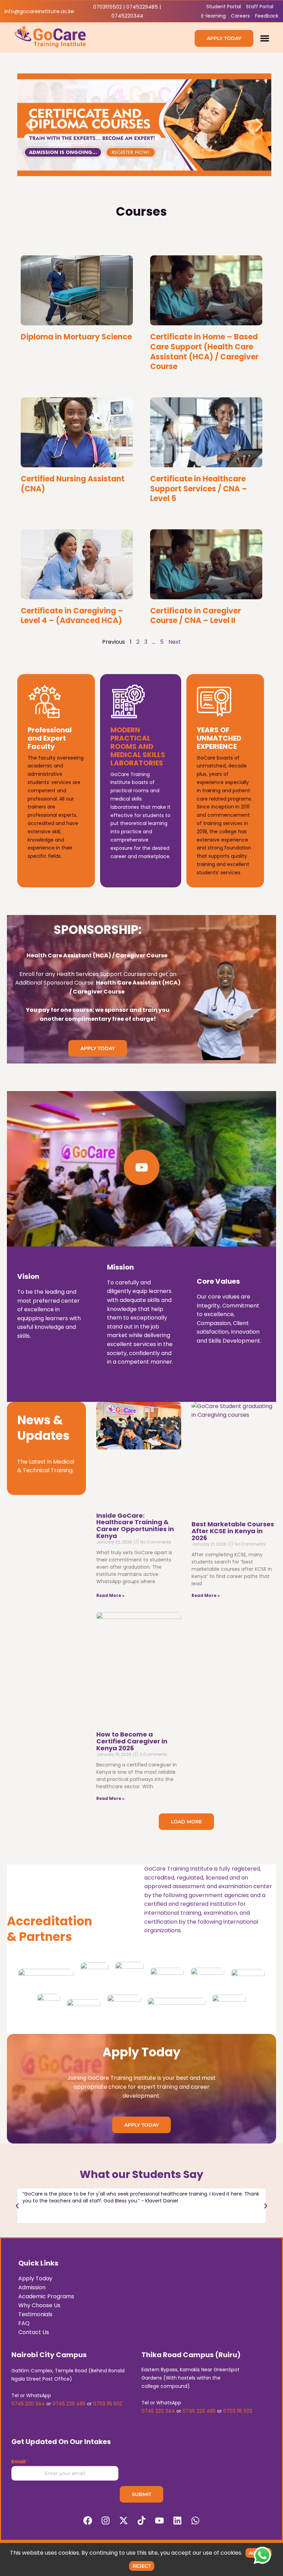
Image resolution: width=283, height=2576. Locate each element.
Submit (141, 2494)
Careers (240, 16)
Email (20, 2462)
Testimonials (35, 2314)
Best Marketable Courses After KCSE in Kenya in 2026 (233, 1531)
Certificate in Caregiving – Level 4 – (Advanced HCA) (72, 616)
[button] (265, 38)
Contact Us (34, 2332)
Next (175, 642)
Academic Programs (46, 2296)
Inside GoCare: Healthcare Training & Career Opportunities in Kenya (135, 1526)
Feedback (267, 16)
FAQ (24, 2323)
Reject (142, 2566)
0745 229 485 (69, 2404)
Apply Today (35, 2278)
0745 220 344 (28, 2404)
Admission (32, 2287)
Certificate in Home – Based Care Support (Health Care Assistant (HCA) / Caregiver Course (204, 352)
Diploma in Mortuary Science (76, 337)
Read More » (110, 1595)
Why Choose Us (39, 2305)
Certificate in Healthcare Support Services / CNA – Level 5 (199, 489)
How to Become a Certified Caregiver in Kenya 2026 (132, 1741)
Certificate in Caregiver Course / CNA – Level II (196, 616)
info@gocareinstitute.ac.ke (39, 11)
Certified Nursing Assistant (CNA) (73, 484)
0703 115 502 (108, 2404)
